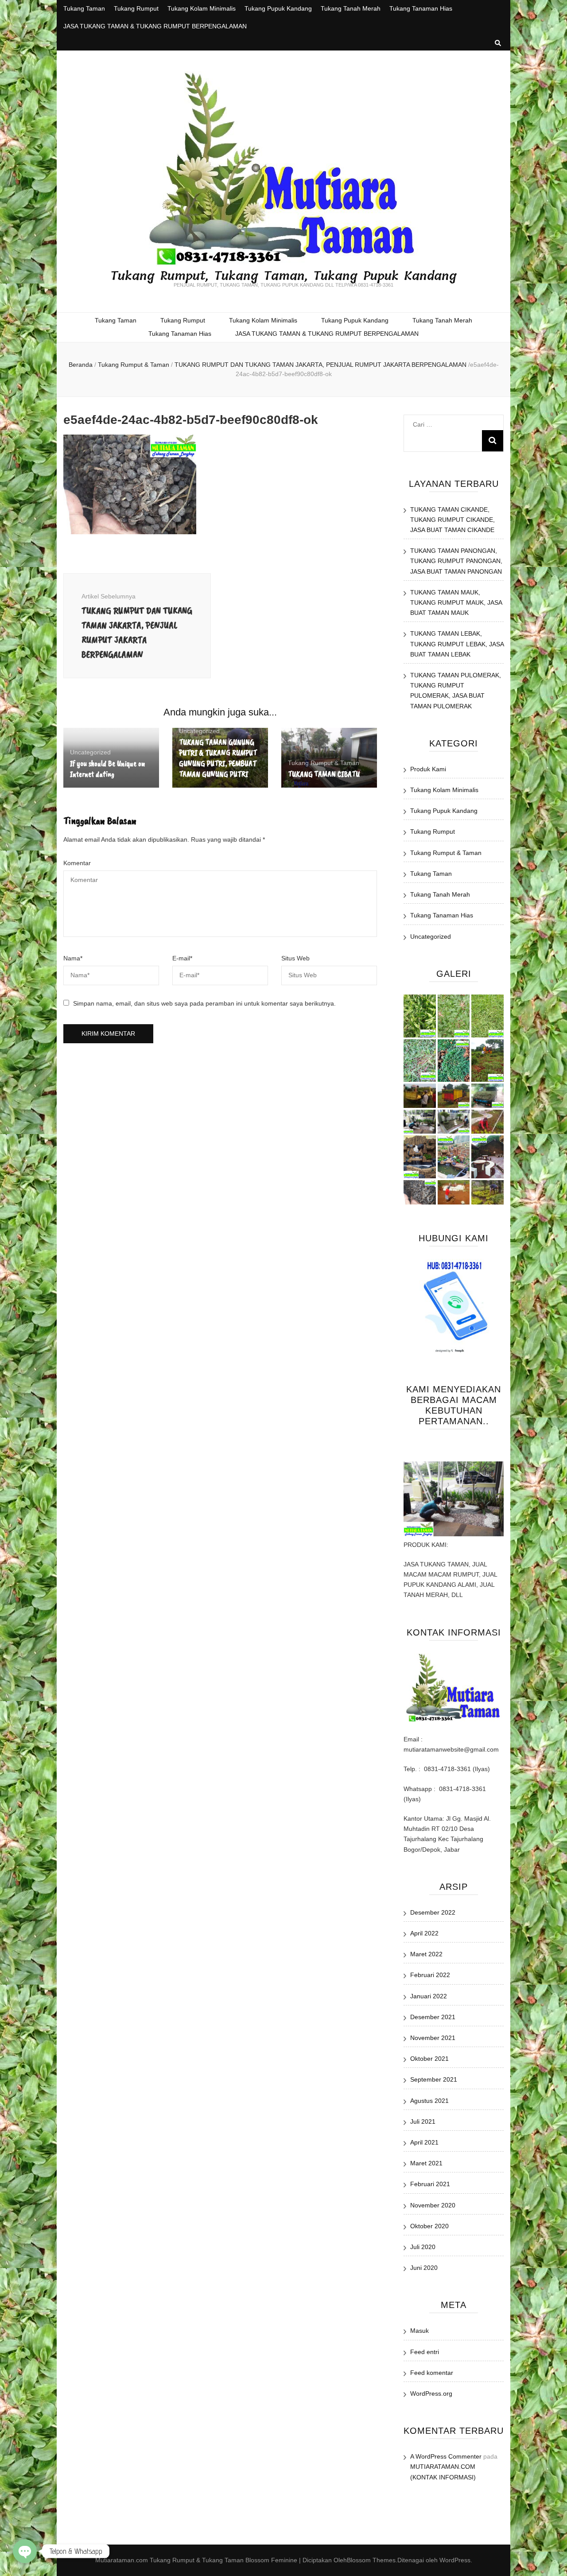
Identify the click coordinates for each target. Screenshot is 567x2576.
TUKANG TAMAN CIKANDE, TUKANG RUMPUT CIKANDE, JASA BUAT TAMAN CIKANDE (452, 520)
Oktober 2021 (429, 2059)
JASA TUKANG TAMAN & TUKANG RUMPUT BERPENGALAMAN (155, 26)
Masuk (419, 2331)
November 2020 (433, 2205)
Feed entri (425, 2352)
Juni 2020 (424, 2268)
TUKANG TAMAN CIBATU (324, 774)
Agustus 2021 (429, 2101)
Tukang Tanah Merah (351, 8)
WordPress (455, 2560)
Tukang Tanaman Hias (421, 8)
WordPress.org (431, 2393)
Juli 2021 (423, 2121)
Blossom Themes (371, 2560)
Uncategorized (90, 752)
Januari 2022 (429, 1996)
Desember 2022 (433, 1912)
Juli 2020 (423, 2247)
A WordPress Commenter (446, 2456)
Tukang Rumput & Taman (134, 365)
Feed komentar (432, 2373)
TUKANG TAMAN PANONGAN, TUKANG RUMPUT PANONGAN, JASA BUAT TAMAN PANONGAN (456, 561)
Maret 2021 (426, 2163)
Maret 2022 (426, 1954)
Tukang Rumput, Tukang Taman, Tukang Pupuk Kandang (283, 276)
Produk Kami (428, 769)
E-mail (182, 958)
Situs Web (295, 958)
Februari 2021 (430, 2184)
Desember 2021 (433, 2017)
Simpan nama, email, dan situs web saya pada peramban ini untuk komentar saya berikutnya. (204, 1003)
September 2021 (434, 2079)
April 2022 (424, 1933)
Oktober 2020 (429, 2226)
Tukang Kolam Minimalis (202, 8)
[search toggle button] (498, 43)
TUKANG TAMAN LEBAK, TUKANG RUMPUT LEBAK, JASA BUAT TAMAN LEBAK (457, 644)
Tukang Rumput (136, 8)
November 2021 (433, 2038)
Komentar (77, 863)
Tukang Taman (84, 8)
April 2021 (424, 2142)
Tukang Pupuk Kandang (278, 8)
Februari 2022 (430, 1975)
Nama (73, 958)
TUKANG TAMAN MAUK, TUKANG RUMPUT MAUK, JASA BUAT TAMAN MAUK (456, 602)
